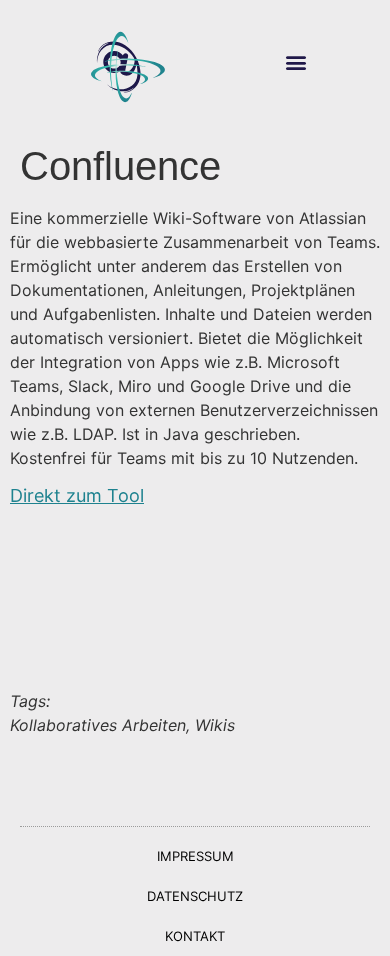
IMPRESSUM (195, 856)
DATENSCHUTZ (195, 896)
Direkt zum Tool (77, 495)
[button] (296, 62)
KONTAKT (195, 936)
